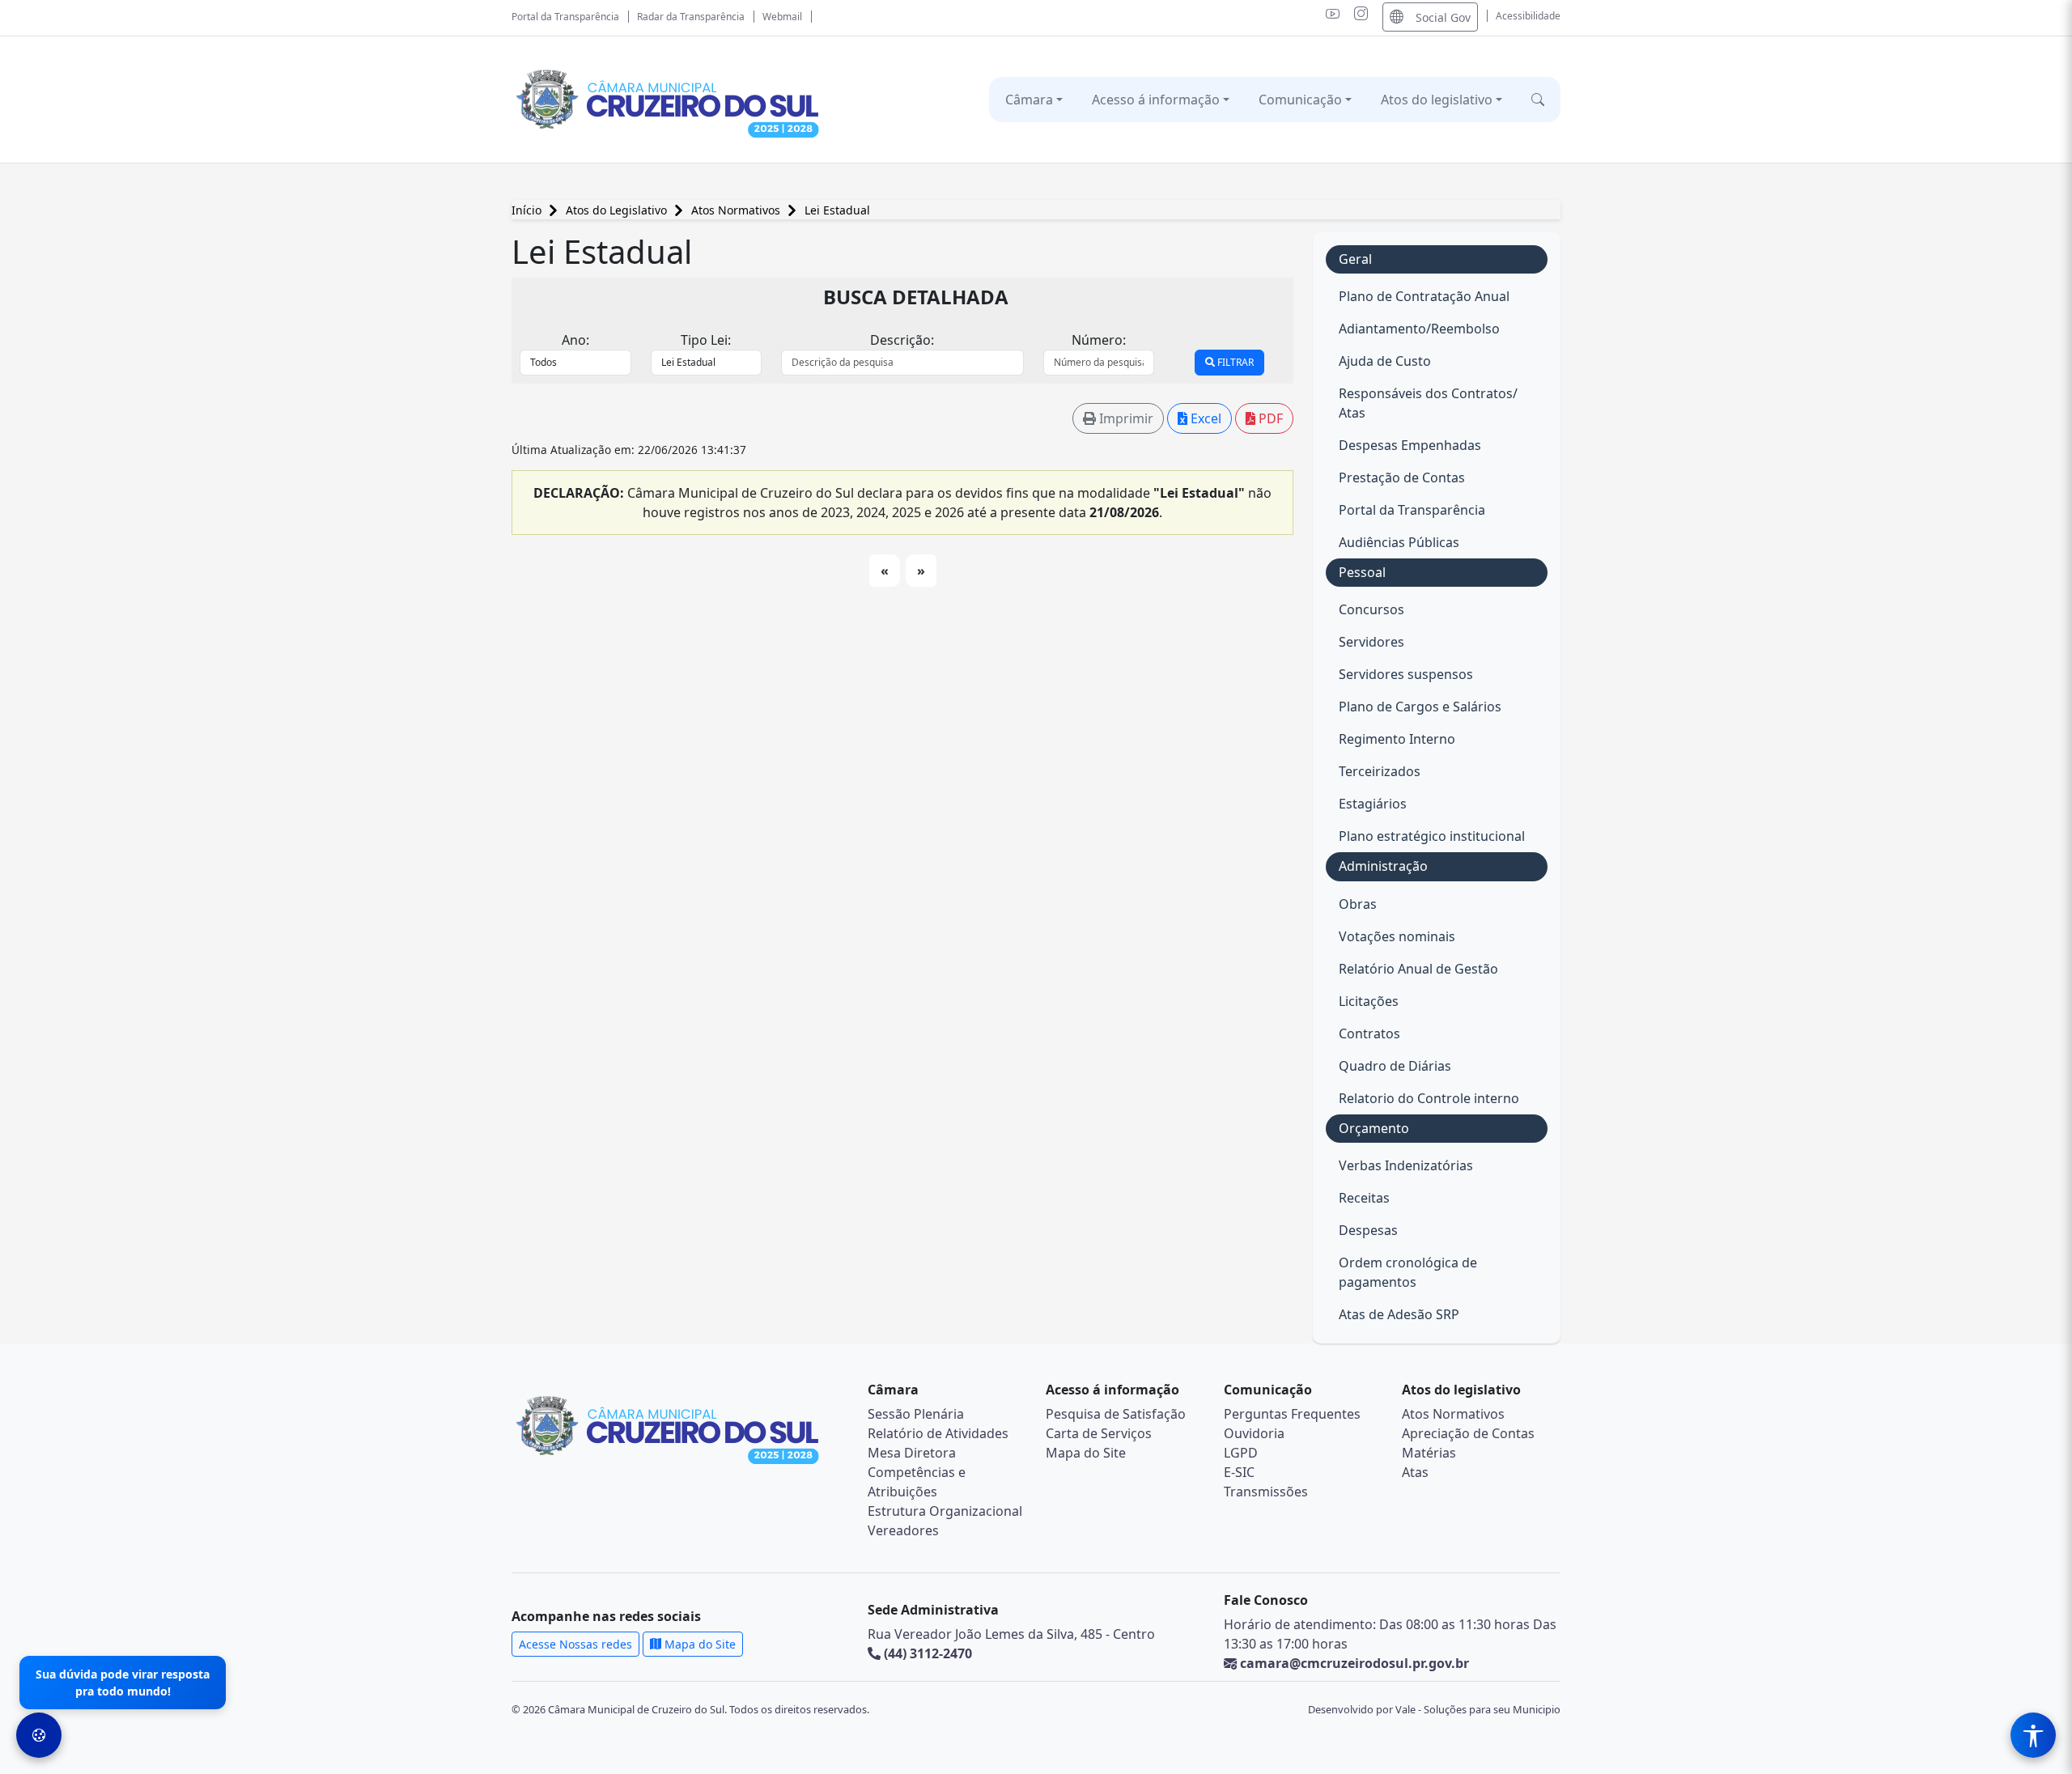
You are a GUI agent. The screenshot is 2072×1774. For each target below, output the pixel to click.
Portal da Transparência (565, 17)
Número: (1099, 340)
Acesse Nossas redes (575, 1644)
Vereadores (903, 1530)
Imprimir (1125, 418)
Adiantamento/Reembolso (1419, 329)
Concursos (1371, 609)
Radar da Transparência (691, 17)
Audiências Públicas (1399, 542)
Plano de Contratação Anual (1424, 296)
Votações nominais (1397, 936)
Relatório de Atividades (938, 1433)
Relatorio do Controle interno (1429, 1098)
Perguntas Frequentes (1292, 1414)
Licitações (1369, 1001)
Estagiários (1373, 804)
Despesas (1368, 1230)
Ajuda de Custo (1385, 361)
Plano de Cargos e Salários (1420, 707)
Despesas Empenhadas (1410, 445)
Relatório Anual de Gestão (1418, 969)
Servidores (1371, 642)
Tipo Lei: (706, 340)
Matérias (1429, 1453)
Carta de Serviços (1099, 1433)
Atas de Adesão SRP (1399, 1314)
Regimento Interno (1397, 739)
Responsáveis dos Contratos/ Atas (1428, 403)
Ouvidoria (1254, 1433)
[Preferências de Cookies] (39, 1735)
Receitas (1364, 1198)
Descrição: (902, 340)
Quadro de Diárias (1395, 1066)
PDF (1269, 418)
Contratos (1369, 1033)
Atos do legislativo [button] (1437, 100)
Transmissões (1266, 1492)
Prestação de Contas (1402, 477)
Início (528, 210)
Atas (1415, 1472)
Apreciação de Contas (1468, 1433)
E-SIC (1239, 1472)
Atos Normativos (737, 210)
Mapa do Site (1086, 1453)
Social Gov (1443, 17)
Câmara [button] (1029, 100)
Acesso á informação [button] (1156, 100)
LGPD (1241, 1453)
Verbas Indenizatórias (1406, 1165)
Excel (1204, 418)
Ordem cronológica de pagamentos (1408, 1272)
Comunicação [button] (1300, 100)
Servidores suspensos (1406, 674)
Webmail (782, 17)
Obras (1358, 904)
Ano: (575, 340)
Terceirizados (1380, 771)
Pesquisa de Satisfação (1116, 1414)
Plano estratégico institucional (1432, 836)
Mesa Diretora (912, 1453)
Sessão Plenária (916, 1414)
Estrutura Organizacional (945, 1511)
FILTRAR (1234, 362)
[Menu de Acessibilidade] (2033, 1735)
